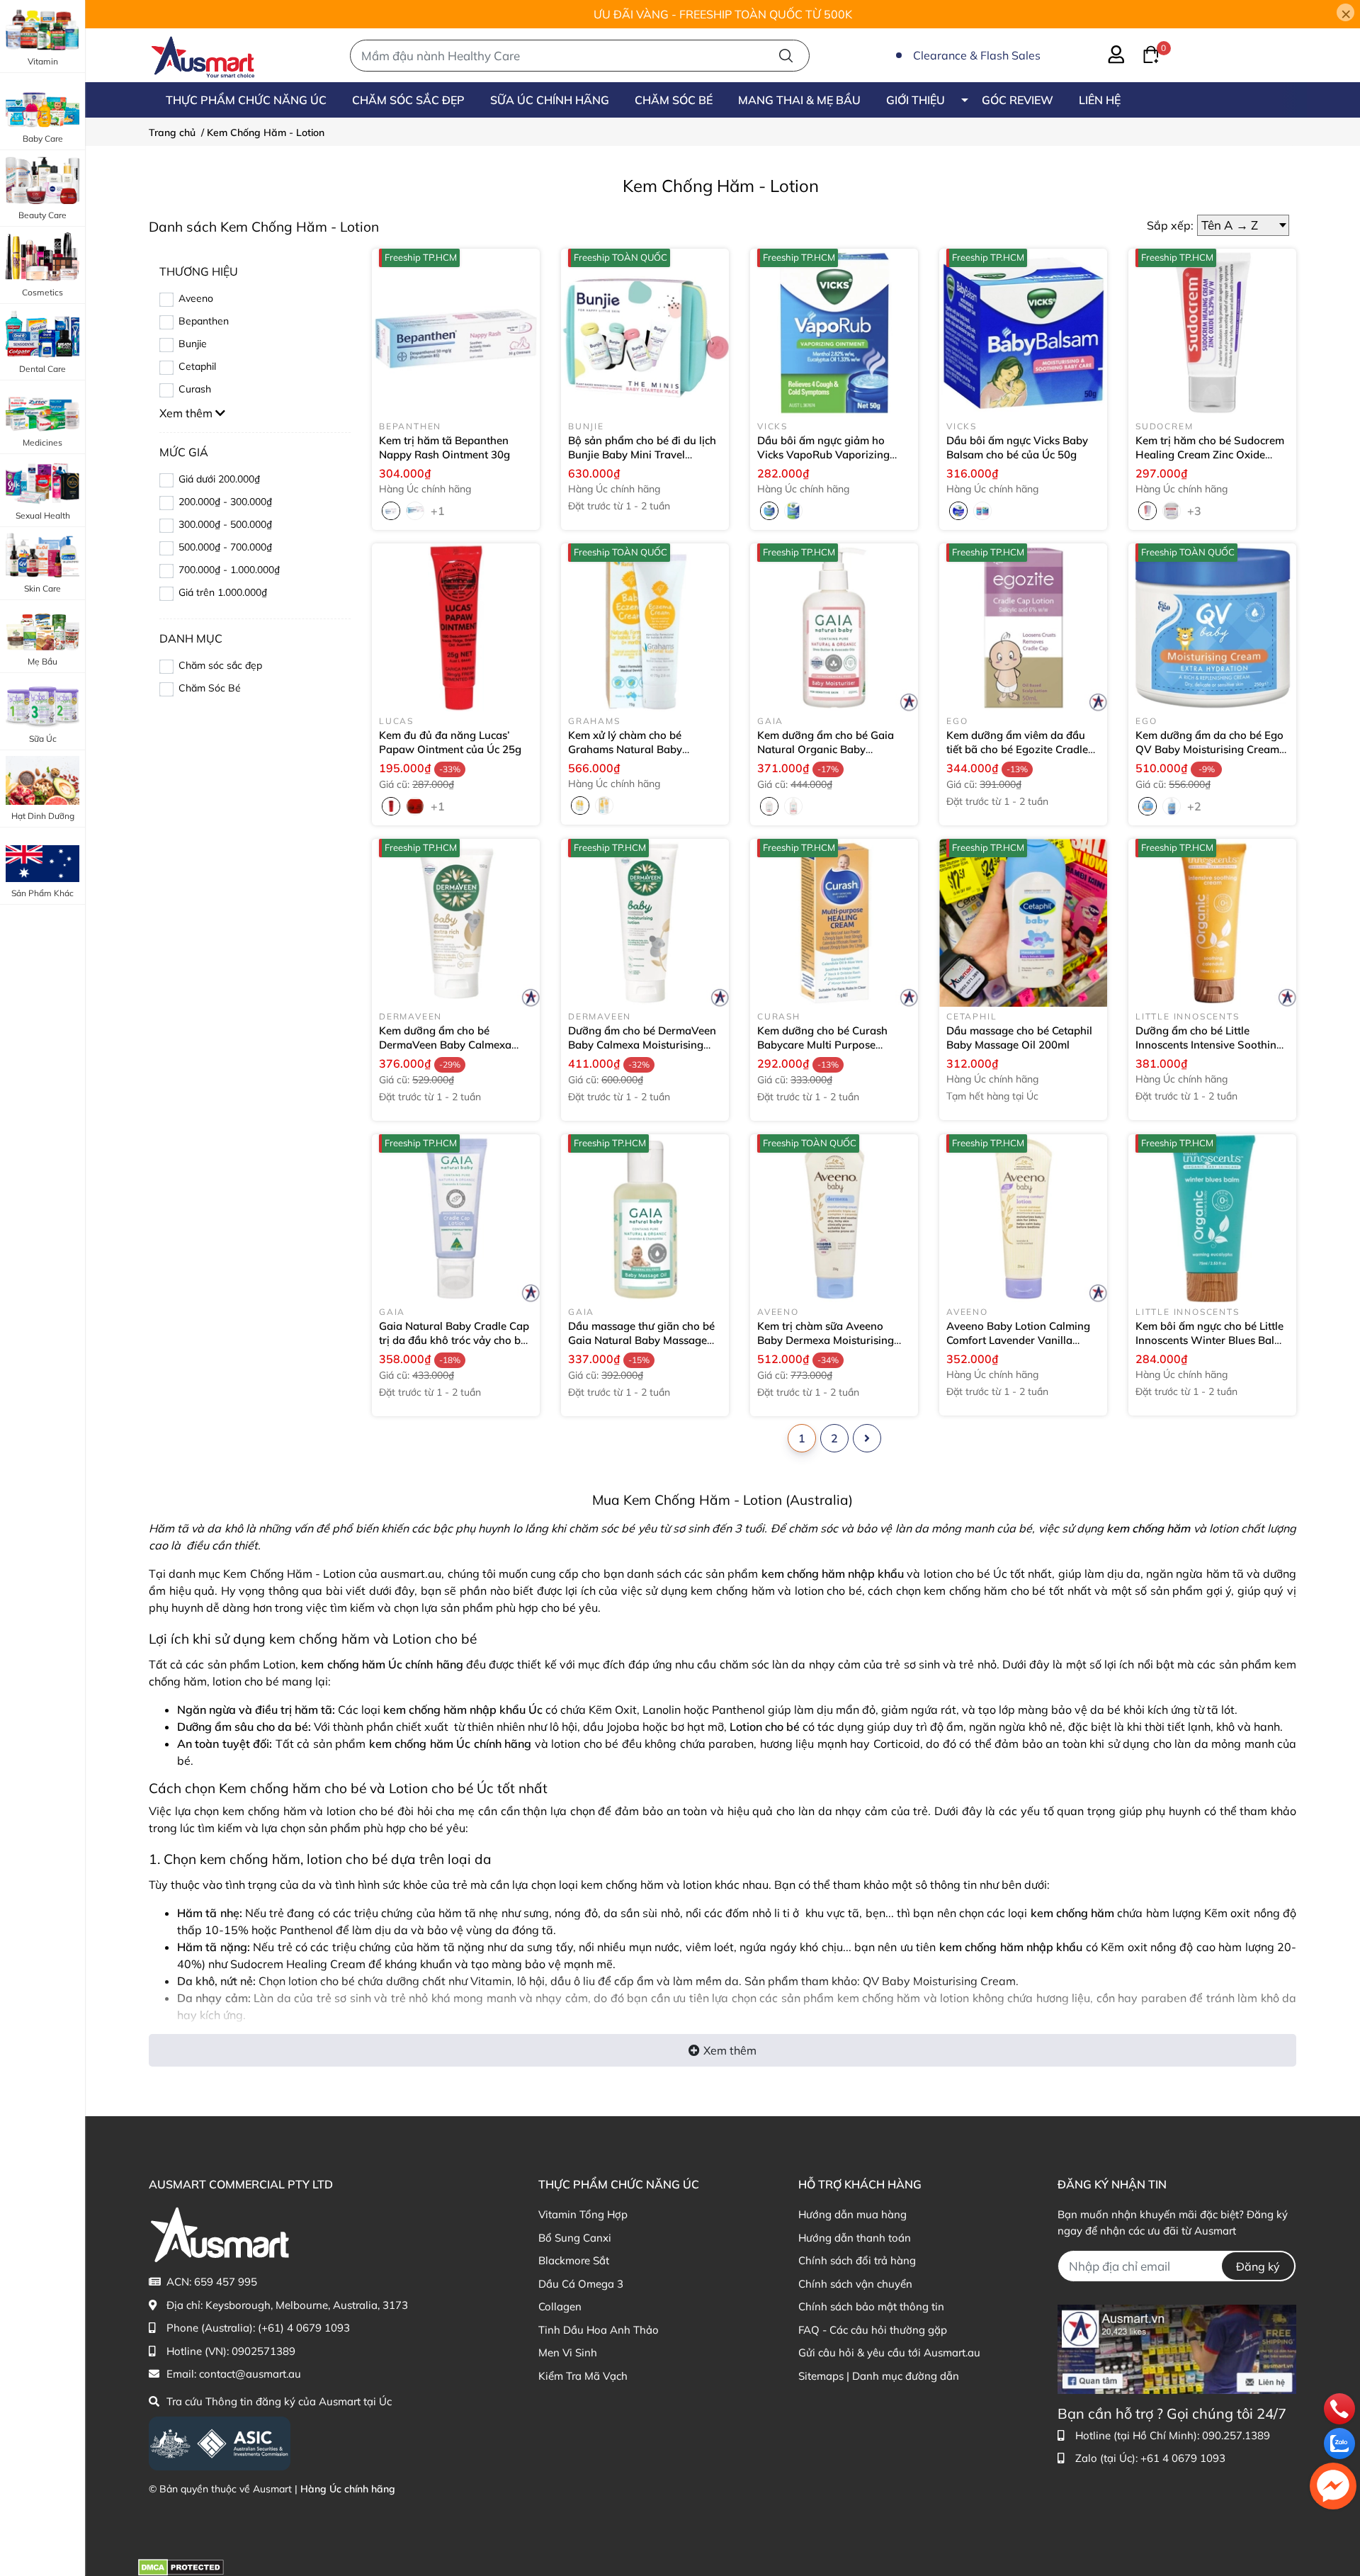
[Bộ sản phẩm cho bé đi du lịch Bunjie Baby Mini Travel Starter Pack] (645, 333)
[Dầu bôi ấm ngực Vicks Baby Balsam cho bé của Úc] (1023, 333)
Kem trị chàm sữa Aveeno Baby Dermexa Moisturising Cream (826, 1340)
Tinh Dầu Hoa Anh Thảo (599, 2330)
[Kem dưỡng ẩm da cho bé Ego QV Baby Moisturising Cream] (1212, 627)
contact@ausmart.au (250, 2374)
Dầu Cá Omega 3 (581, 2284)
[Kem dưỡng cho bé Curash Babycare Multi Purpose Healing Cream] (834, 923)
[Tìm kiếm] (786, 56)
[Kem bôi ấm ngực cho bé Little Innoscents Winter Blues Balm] (1212, 1218)
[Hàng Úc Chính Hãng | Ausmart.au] (203, 55)
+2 (1196, 806)
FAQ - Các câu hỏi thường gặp (873, 2330)
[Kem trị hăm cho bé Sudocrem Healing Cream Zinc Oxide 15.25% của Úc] (1212, 333)
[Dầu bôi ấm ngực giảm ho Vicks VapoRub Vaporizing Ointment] (834, 333)
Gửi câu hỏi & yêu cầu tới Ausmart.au (889, 2352)
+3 (1196, 510)
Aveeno (196, 298)
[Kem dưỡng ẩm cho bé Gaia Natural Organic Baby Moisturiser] (834, 627)
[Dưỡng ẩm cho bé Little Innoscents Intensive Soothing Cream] (1212, 923)
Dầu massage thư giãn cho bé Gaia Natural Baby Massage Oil (641, 1340)
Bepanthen (204, 321)
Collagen (560, 2306)
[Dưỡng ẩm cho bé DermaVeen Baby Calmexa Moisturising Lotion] (645, 923)
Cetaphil (197, 366)
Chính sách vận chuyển (855, 2284)
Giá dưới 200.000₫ (219, 479)
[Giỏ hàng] (1143, 53)
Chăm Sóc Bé (210, 688)
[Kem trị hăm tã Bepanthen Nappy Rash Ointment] (456, 333)
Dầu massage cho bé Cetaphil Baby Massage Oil (1019, 1038)
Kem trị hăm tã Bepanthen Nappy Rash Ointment (444, 447)
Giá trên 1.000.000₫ (223, 592)
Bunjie (193, 344)
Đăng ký (1258, 2266)
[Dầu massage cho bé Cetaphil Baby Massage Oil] (1023, 923)
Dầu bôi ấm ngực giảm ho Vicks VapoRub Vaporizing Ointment (823, 454)
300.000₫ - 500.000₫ (225, 524)
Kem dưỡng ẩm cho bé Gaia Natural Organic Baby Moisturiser (826, 749)
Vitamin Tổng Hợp (583, 2214)
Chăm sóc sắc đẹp (220, 665)
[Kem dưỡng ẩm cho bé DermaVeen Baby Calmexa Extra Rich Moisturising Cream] (456, 923)
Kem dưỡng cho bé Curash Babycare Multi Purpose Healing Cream (822, 1044)
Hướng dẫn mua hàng (852, 2214)
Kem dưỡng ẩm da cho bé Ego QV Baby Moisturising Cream (1209, 749)
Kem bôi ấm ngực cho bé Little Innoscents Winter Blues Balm (1209, 1340)
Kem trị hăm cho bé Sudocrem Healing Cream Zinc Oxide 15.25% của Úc (1210, 454)
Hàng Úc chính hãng (348, 2489)
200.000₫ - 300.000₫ (225, 502)
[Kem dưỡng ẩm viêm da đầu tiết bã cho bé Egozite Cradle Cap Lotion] (1023, 627)
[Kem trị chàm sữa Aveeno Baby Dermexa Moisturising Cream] (834, 1218)
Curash (195, 389)
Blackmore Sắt (574, 2260)
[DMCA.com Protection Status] (181, 2566)
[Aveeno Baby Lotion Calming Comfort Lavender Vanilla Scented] (1023, 1218)
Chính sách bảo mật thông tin (871, 2306)
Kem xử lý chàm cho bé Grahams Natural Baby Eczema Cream (625, 749)
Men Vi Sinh (568, 2352)
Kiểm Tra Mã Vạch (583, 2376)
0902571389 (263, 2351)
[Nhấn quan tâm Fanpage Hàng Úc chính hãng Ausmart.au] (1177, 2348)
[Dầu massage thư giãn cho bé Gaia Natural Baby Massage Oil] (645, 1218)
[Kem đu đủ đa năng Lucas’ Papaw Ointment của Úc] (456, 627)
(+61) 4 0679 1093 (304, 2328)
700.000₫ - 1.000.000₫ (229, 570)
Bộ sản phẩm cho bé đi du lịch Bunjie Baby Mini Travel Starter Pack (642, 454)
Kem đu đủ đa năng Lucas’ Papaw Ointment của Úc (450, 742)
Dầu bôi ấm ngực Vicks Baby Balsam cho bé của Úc (1017, 447)
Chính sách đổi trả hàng (857, 2260)
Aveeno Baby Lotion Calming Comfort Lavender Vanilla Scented (1018, 1340)
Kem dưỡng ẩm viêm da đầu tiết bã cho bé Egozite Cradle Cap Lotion (1017, 749)
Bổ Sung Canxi (575, 2238)
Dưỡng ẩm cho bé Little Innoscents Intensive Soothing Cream (1209, 1044)
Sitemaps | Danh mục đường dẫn (879, 2376)
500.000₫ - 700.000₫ (225, 547)
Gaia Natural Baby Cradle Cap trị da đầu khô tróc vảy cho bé (454, 1340)
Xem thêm (730, 2050)
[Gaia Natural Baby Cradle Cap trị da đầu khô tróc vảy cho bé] (456, 1218)
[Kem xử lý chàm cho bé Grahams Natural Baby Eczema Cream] (645, 627)
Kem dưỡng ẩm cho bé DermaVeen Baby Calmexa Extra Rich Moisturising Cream (454, 1051)
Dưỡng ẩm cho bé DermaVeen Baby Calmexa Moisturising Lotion (642, 1044)
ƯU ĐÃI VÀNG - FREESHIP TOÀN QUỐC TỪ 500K (723, 14)
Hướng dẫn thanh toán (855, 2238)
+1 (439, 510)
